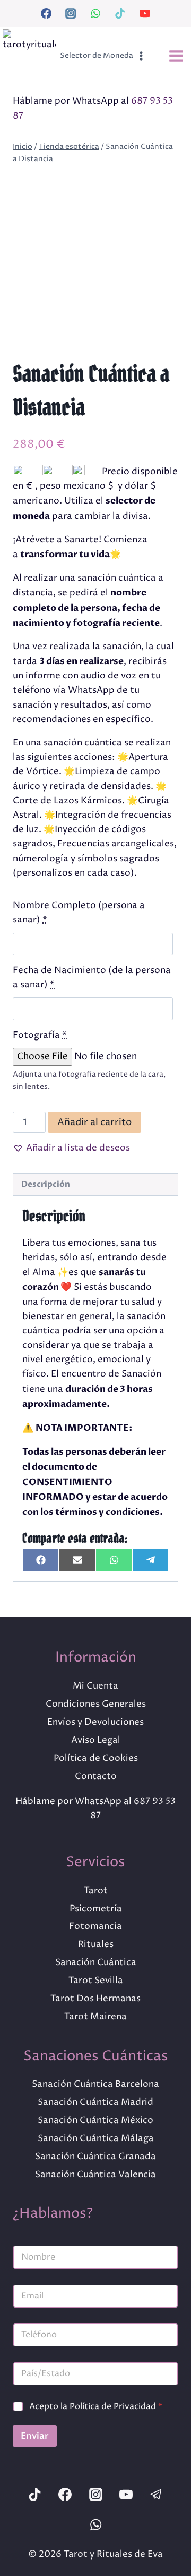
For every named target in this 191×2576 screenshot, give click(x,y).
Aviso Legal (96, 1740)
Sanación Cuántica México (95, 2120)
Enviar (35, 2436)
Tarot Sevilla (96, 1981)
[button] (71, 1148)
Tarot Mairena (95, 2017)
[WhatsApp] (95, 13)
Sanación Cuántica (96, 1962)
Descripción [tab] (46, 1184)
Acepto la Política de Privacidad (96, 2407)
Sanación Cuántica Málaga (96, 2138)
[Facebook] (46, 13)
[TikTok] (120, 13)
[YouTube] (145, 13)
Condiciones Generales (96, 1704)
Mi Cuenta (95, 1686)
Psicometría (96, 1909)
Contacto (96, 1776)
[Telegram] (157, 2494)
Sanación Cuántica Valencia (95, 2175)
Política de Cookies (96, 1758)
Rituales (96, 1944)
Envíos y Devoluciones (95, 1722)
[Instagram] (71, 13)
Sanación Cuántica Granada (95, 2157)
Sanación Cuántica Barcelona (95, 2084)
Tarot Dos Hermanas (95, 1999)
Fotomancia (95, 1926)
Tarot (96, 1891)
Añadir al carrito (94, 1122)
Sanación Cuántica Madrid (95, 2102)
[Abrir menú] (176, 56)
